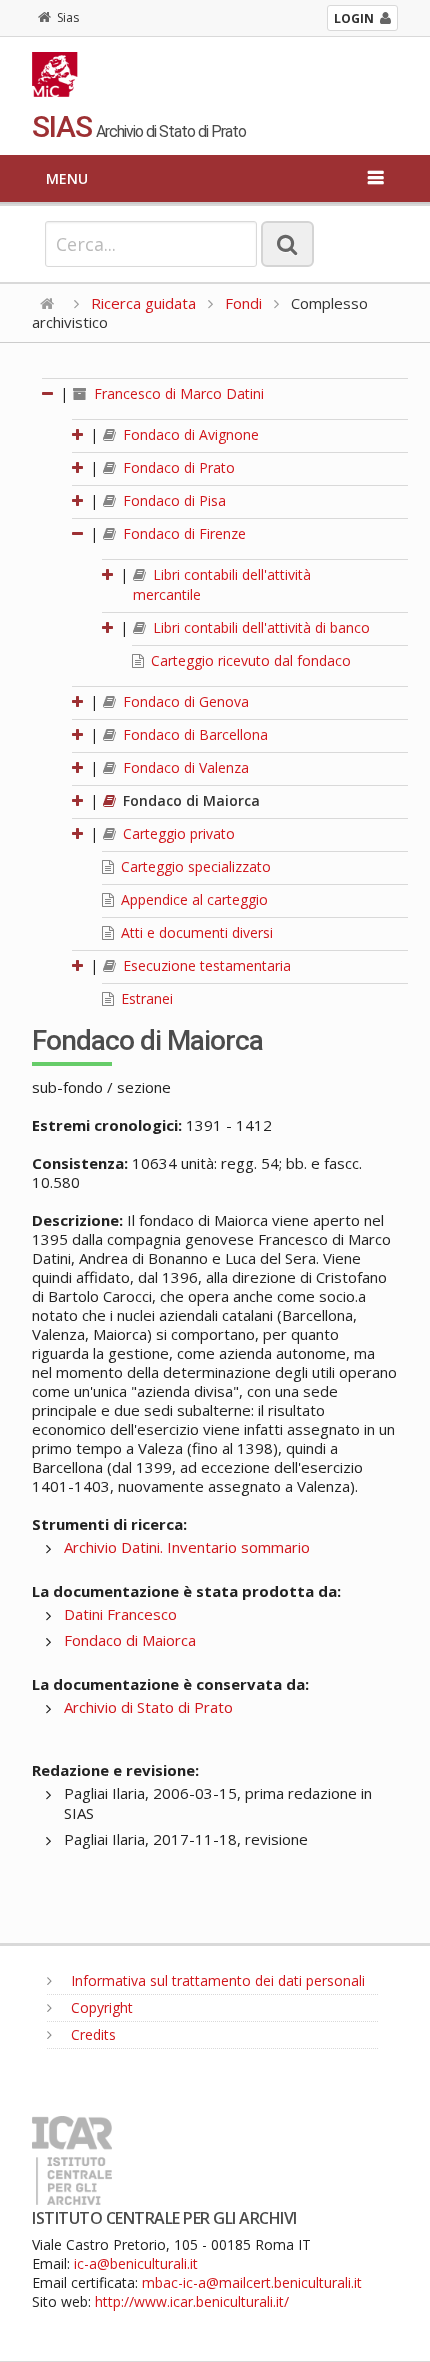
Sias (68, 17)
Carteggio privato (177, 833)
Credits (91, 2034)
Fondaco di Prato (177, 467)
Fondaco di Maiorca (189, 800)
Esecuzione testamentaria (205, 965)
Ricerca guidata (143, 303)
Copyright (100, 2007)
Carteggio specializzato (194, 866)
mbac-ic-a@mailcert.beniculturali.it (252, 2282)
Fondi (243, 303)
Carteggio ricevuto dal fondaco (249, 660)
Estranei (145, 998)
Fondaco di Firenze (182, 533)
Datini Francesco (120, 1614)
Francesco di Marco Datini (177, 393)
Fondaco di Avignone (189, 434)
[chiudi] (79, 533)
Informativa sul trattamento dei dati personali (216, 1980)
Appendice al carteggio (192, 899)
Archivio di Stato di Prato (148, 1707)
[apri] (79, 434)
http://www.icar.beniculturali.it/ (192, 2301)
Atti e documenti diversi (195, 932)
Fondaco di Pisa (172, 500)
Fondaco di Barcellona (193, 734)
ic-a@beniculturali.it (136, 2263)
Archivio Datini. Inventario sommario (187, 1547)
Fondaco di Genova (184, 701)
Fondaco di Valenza (184, 767)
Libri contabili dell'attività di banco (259, 627)
